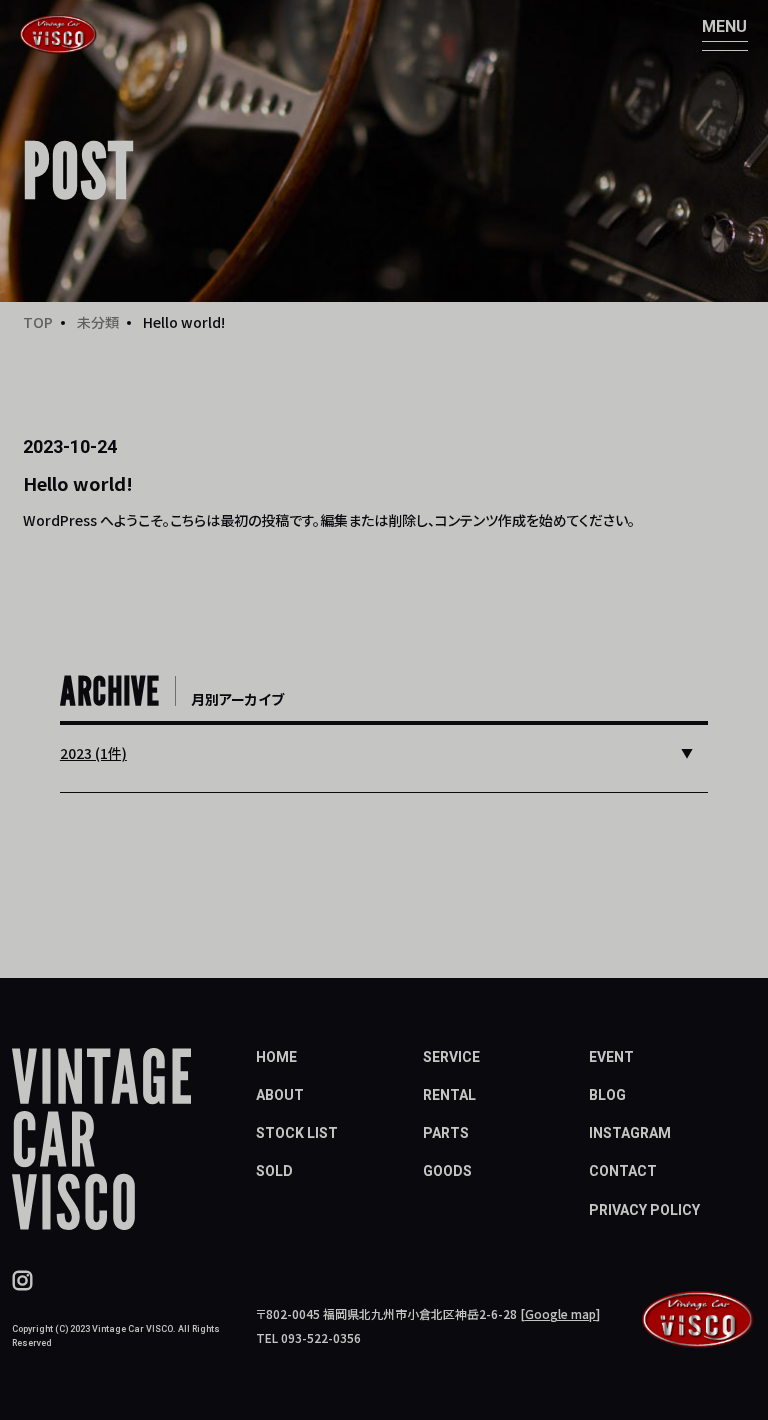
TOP (38, 322)
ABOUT (280, 1095)
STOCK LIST (297, 1133)
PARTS (446, 1133)
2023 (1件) (93, 753)
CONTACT (623, 1171)
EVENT (611, 1057)
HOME (276, 1057)
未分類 (98, 322)
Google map (560, 1313)
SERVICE (451, 1057)
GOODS (447, 1171)
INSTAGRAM (630, 1133)
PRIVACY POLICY (644, 1210)
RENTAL (449, 1095)
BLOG (607, 1095)
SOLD (274, 1171)
